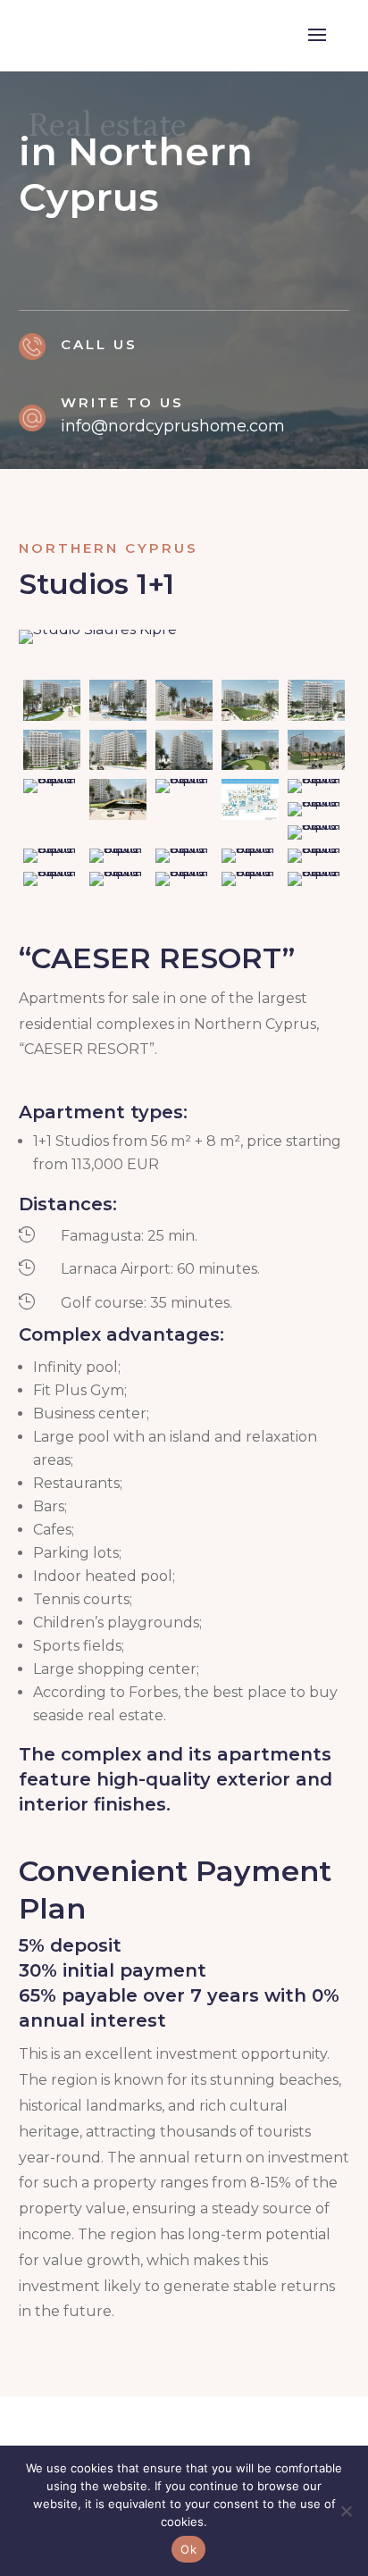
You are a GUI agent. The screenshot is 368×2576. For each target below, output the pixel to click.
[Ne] (346, 2511)
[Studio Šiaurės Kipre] (98, 644)
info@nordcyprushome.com (173, 426)
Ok (188, 2549)
